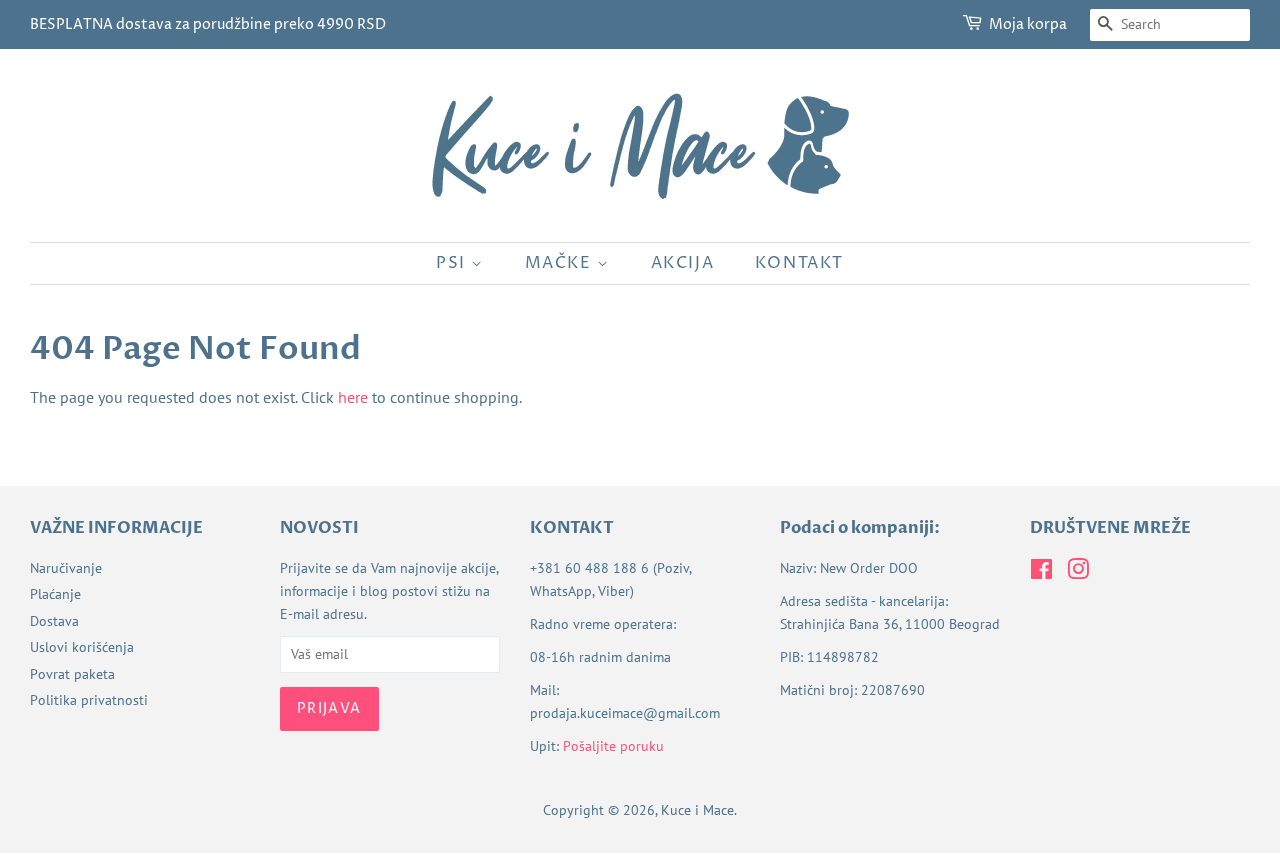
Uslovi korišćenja (82, 647)
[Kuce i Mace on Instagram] (1078, 573)
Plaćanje (55, 594)
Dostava (54, 621)
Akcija (683, 263)
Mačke (561, 263)
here (353, 397)
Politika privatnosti (89, 700)
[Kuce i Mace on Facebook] (1041, 573)
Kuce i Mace (697, 810)
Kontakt (799, 263)
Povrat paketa (72, 674)
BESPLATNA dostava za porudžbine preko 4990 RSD (208, 24)
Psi (453, 263)
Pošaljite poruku (613, 746)
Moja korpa (1028, 24)
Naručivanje (66, 568)
